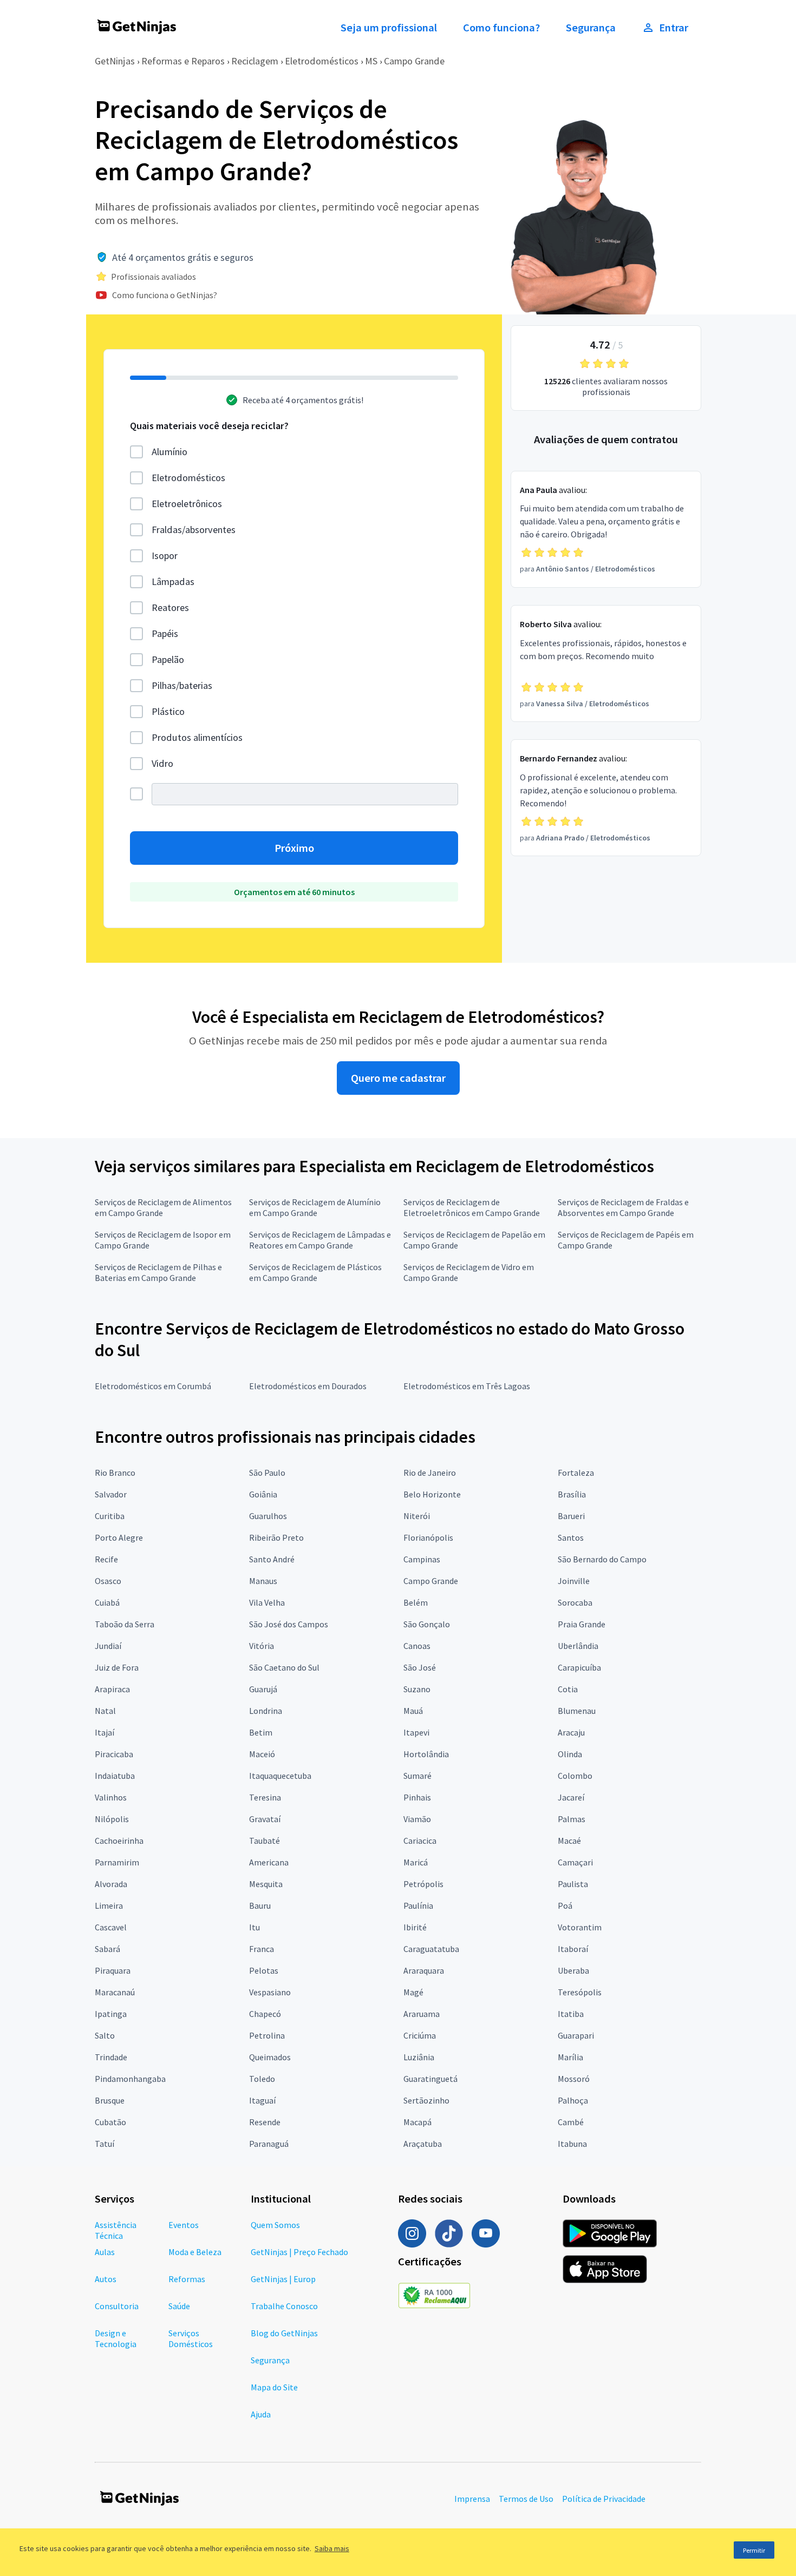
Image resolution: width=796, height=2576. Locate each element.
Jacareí (571, 1797)
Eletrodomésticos (322, 61)
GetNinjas (115, 61)
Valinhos (111, 1797)
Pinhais (417, 1797)
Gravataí (265, 1819)
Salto (105, 2035)
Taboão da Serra (125, 1624)
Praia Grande (582, 1624)
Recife (106, 1559)
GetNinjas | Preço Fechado (299, 2252)
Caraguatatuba (431, 1949)
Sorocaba (575, 1602)
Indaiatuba (115, 1776)
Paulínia (418, 1905)
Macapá (417, 2122)
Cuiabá (107, 1602)
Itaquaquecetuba (280, 1776)
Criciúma (420, 2035)
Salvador (111, 1494)
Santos (571, 1537)
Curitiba (110, 1516)
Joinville (574, 1581)
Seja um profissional (389, 28)
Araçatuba (423, 2144)
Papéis (165, 633)
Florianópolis (428, 1537)
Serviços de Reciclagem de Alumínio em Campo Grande (315, 1207)
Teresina (265, 1797)
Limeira (109, 1905)
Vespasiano (270, 1992)
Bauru (260, 1905)
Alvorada (111, 1884)
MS (371, 61)
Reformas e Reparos (183, 61)
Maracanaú (115, 1992)
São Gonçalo (427, 1624)
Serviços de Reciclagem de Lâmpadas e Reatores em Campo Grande (320, 1240)
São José (420, 1667)
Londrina (266, 1711)
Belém (416, 1602)
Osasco (108, 1581)
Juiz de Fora (117, 1667)
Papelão (168, 659)
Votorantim (580, 1927)
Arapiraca (112, 1689)
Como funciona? (501, 28)
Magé (413, 1992)
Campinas (422, 1559)
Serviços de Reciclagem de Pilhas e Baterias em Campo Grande (158, 1272)
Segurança (591, 28)
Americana (269, 1862)
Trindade (111, 2057)
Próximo (294, 848)
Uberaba (573, 1970)
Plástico (168, 711)
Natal (105, 1711)
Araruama (422, 2014)
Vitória (262, 1646)
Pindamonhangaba (130, 2079)
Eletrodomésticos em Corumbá (153, 1386)
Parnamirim (117, 1862)
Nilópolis (112, 1819)
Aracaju (571, 1732)
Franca (262, 1949)
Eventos (184, 2225)
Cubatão (110, 2122)
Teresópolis (580, 1992)
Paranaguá (269, 2144)
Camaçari (575, 1862)
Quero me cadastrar (398, 1078)
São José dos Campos (289, 1624)
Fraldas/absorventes (194, 530)
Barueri (571, 1516)
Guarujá (263, 1689)
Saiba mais (332, 2548)
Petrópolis (423, 1884)
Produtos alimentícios (197, 737)
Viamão (417, 1819)
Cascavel (111, 1927)
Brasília (572, 1494)
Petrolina (267, 2035)
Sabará (107, 1949)
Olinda (570, 1754)
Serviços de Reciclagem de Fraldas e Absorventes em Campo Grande (623, 1207)
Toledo (262, 2079)
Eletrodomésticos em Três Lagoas (467, 1386)
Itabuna (572, 2144)
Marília (570, 2057)
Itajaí (105, 1732)
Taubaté (265, 1841)
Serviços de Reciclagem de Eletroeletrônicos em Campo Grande (472, 1207)
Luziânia (419, 2057)
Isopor (165, 556)
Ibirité (415, 1927)
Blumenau (577, 1711)
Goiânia (263, 1494)
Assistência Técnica (116, 2230)
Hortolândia (426, 1754)
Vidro (162, 763)
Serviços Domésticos (191, 2338)
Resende (265, 2122)
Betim (261, 1732)
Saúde (179, 2306)
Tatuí (105, 2144)
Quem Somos (275, 2225)
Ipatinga (111, 2014)
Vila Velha (267, 1602)
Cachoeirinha (119, 1841)
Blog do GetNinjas (284, 2333)
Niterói (417, 1516)
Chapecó (265, 2014)
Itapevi (416, 1732)
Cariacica (420, 1841)
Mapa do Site (274, 2387)
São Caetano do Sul (284, 1667)
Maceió (262, 1754)
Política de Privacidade (604, 2499)
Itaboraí (573, 1949)
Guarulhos (268, 1516)
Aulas (105, 2252)
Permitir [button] (754, 2550)
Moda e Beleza (195, 2252)
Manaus (263, 1581)
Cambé (571, 2122)
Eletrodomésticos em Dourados (308, 1386)
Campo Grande (414, 61)
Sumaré (417, 1776)
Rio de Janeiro (430, 1473)
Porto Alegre (119, 1537)
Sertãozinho (426, 2100)
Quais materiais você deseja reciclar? (209, 426)
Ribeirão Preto (276, 1537)
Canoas (417, 1646)
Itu (255, 1927)
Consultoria (117, 2306)
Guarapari (576, 2035)
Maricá (416, 1862)
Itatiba (571, 2014)
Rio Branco (115, 1473)
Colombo (575, 1776)
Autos (106, 2279)
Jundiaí (108, 1646)
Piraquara (113, 1970)
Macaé (569, 1841)
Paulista (573, 1884)
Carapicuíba (579, 1667)
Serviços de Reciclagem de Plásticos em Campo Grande (315, 1272)
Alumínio (169, 452)
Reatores (170, 607)
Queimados (270, 2057)
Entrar (674, 28)
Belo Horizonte (432, 1494)
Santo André (272, 1559)
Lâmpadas (173, 581)
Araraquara (424, 1970)
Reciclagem (255, 61)
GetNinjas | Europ (283, 2279)
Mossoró (574, 2079)
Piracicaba (114, 1754)
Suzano (417, 1689)
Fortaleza (576, 1473)
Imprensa (472, 2499)
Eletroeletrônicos (187, 504)
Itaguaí (262, 2100)
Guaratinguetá (430, 2079)
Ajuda (261, 2414)
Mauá (413, 1711)
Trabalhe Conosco (284, 2306)
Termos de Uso (526, 2499)
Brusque (110, 2100)
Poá (565, 1905)
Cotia (568, 1689)
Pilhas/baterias (182, 685)
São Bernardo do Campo (602, 1559)
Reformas (187, 2279)
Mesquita (266, 1884)
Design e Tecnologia (116, 2338)
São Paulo (267, 1473)
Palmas (572, 1819)
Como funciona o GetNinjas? (165, 295)
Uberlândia (578, 1646)
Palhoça (573, 2100)
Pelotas (264, 1970)
